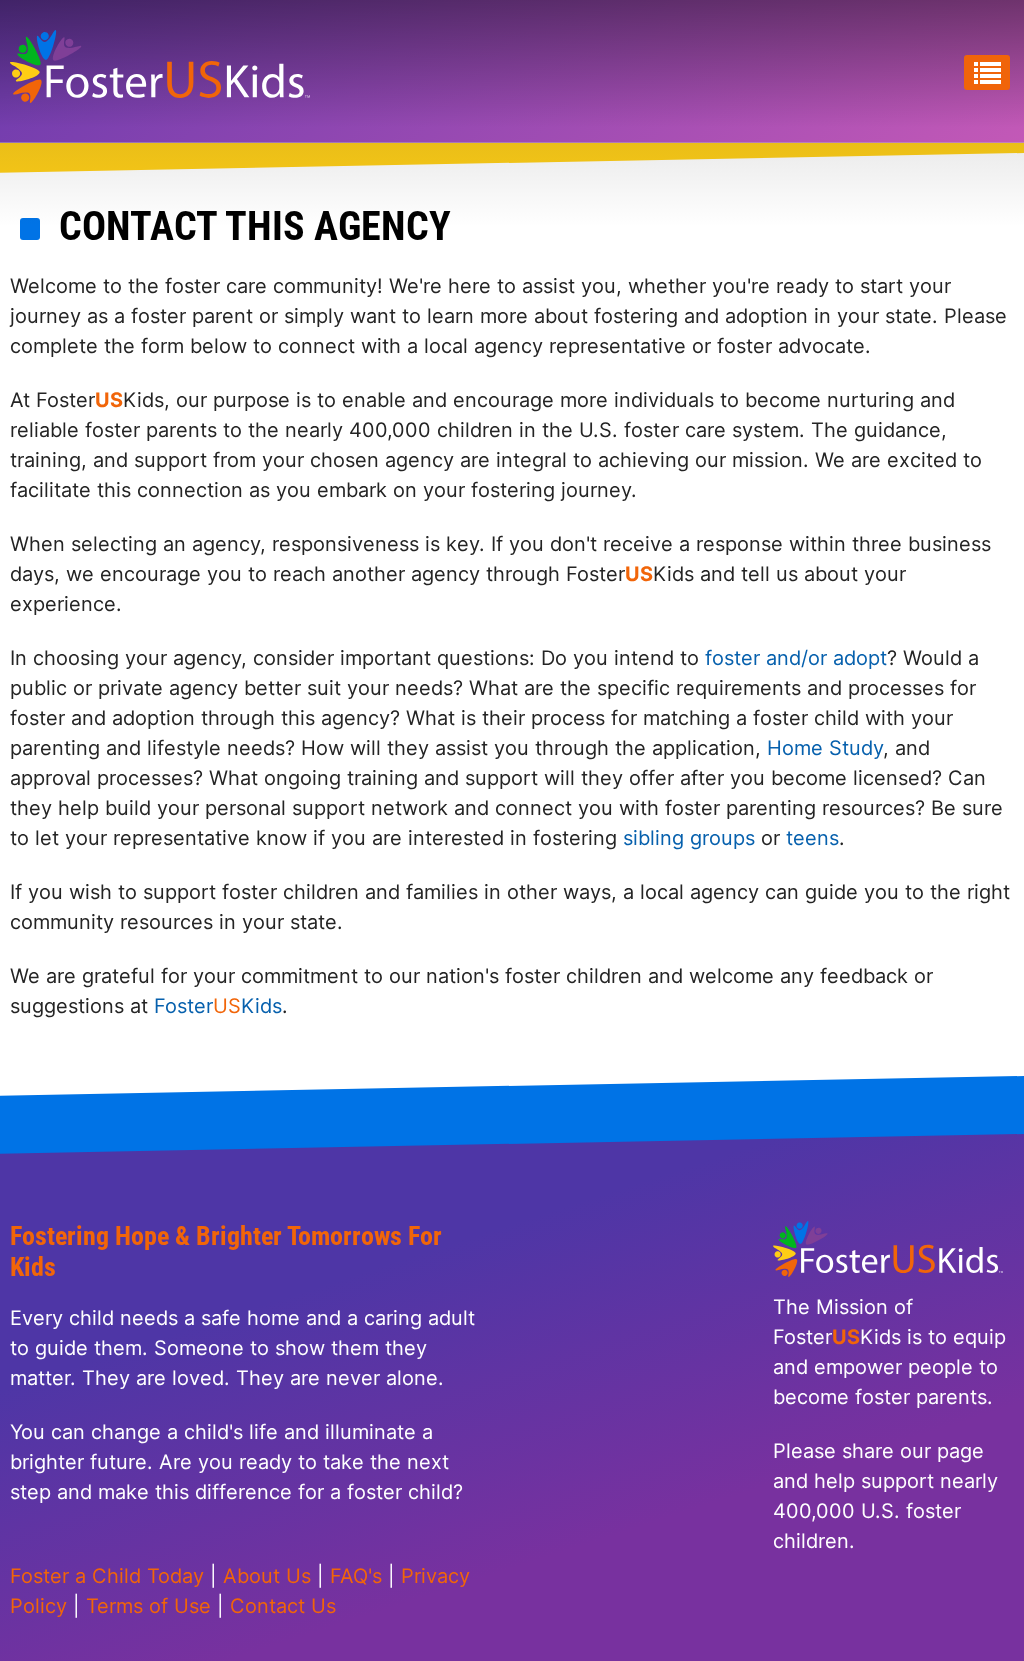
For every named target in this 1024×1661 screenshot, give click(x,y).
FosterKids (215, 1006)
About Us (267, 1576)
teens (812, 838)
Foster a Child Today (107, 1576)
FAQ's (356, 1576)
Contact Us (283, 1606)
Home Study (825, 748)
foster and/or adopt (796, 658)
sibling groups (689, 838)
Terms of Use (148, 1606)
